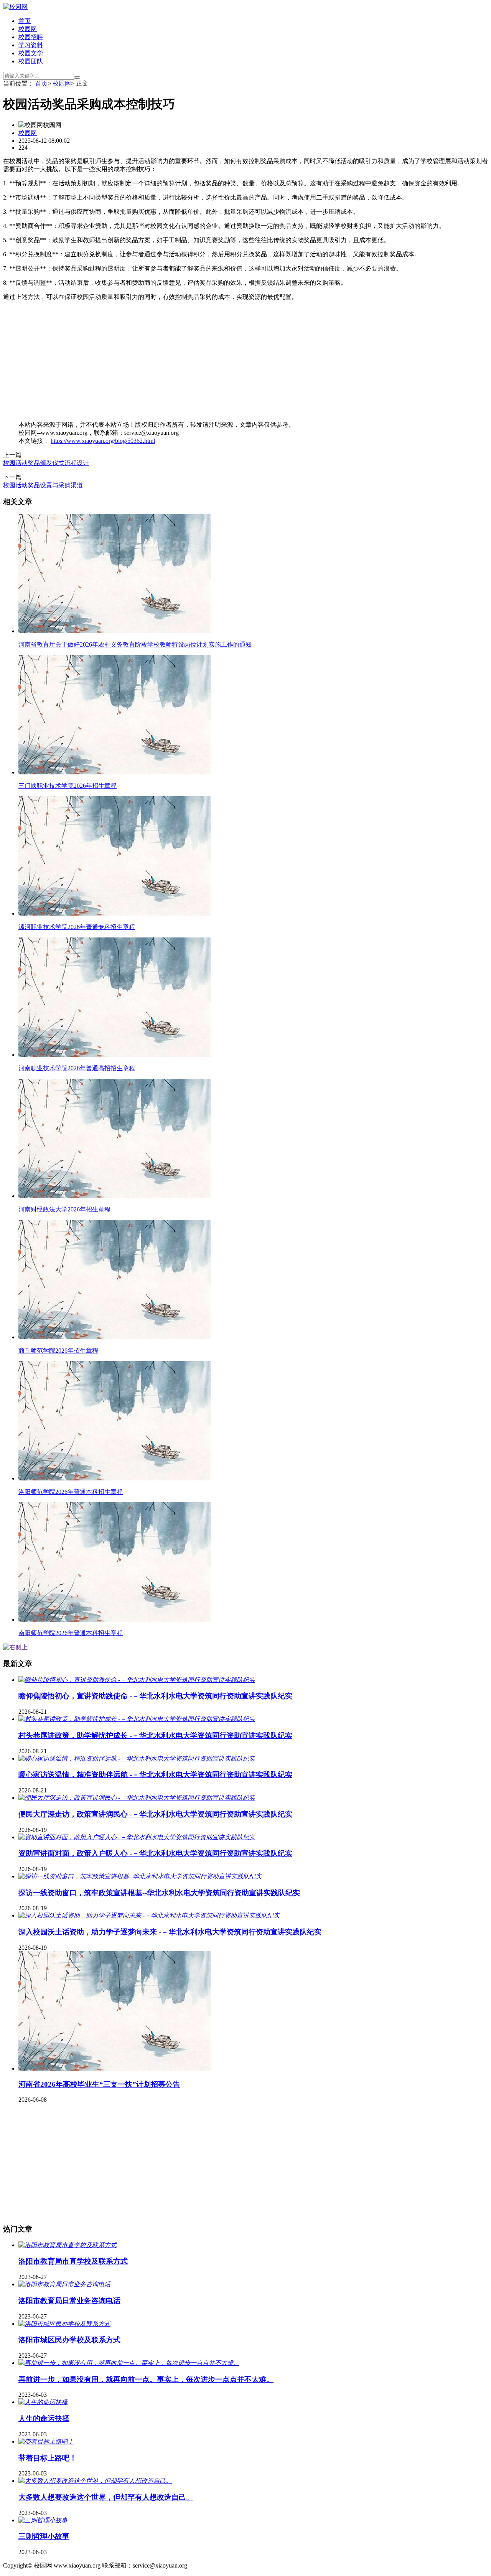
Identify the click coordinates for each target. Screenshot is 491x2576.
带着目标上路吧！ (48, 2458)
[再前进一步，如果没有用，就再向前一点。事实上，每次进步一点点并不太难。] (129, 2363)
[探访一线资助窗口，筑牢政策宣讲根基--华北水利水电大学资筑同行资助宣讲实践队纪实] (140, 1876)
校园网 (28, 29)
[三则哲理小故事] (43, 2520)
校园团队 (31, 61)
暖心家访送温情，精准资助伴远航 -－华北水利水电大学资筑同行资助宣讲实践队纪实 (155, 1775)
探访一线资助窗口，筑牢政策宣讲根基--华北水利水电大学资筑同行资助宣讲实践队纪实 (159, 1893)
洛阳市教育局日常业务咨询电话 (69, 2301)
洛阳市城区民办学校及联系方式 (69, 2340)
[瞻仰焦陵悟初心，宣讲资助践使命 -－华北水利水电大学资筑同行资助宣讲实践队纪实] (137, 1680)
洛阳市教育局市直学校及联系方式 (73, 2261)
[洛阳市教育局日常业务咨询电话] (64, 2284)
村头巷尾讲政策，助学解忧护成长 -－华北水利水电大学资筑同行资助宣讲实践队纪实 (155, 1735)
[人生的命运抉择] (43, 2402)
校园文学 (31, 53)
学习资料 (31, 45)
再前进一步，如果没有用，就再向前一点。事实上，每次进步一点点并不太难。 (146, 2379)
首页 (25, 21)
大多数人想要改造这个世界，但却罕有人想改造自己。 (106, 2497)
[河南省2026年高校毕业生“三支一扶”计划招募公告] (115, 2069)
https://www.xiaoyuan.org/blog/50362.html (103, 441)
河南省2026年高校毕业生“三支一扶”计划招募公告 (99, 2084)
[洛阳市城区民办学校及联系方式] (64, 2324)
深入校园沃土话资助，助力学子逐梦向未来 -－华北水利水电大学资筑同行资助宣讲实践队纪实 (170, 1932)
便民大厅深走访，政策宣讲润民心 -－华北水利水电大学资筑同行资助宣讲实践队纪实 (155, 1814)
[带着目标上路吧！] (46, 2442)
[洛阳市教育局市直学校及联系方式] (68, 2245)
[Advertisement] (233, 361)
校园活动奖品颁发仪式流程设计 (46, 463)
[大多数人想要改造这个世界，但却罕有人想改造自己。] (95, 2481)
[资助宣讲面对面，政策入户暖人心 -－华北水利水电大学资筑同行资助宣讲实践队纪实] (137, 1837)
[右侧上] (15, 1647)
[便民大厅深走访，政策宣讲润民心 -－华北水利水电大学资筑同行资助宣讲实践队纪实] (137, 1798)
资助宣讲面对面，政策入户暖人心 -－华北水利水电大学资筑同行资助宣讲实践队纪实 (155, 1853)
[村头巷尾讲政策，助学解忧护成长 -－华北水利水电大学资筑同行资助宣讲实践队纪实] (137, 1719)
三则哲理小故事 (44, 2536)
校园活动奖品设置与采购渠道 (43, 485)
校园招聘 (31, 37)
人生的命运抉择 (44, 2418)
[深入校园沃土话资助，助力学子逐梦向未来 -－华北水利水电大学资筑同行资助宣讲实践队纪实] (149, 1915)
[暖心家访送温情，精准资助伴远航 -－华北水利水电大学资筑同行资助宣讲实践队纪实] (137, 1758)
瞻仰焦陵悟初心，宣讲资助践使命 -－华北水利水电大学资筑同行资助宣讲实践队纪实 (155, 1696)
